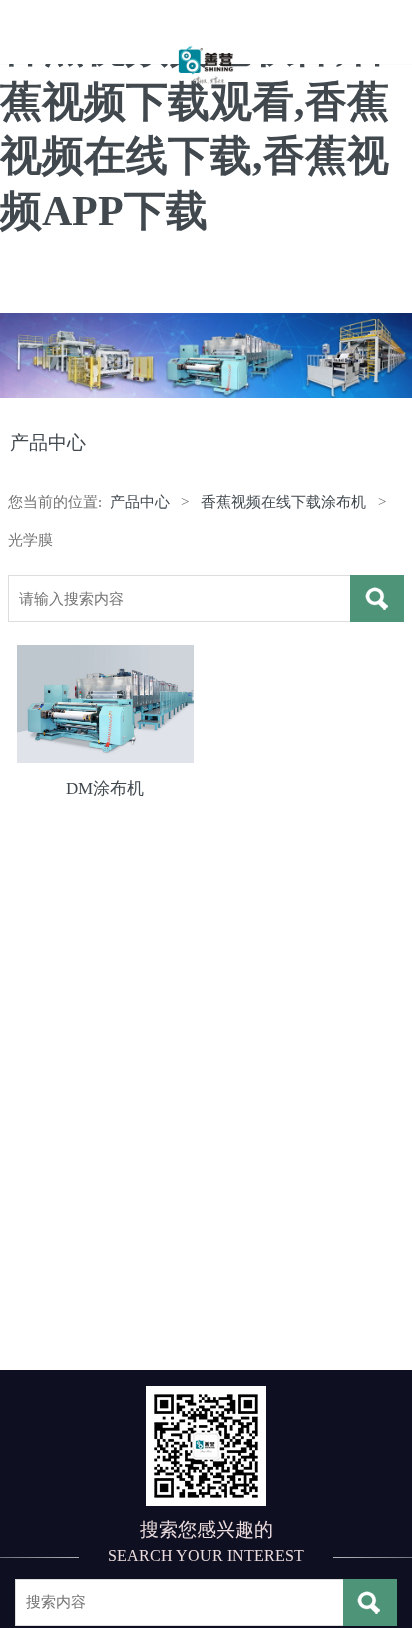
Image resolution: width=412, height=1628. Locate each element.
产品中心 (140, 501)
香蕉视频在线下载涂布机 (283, 501)
